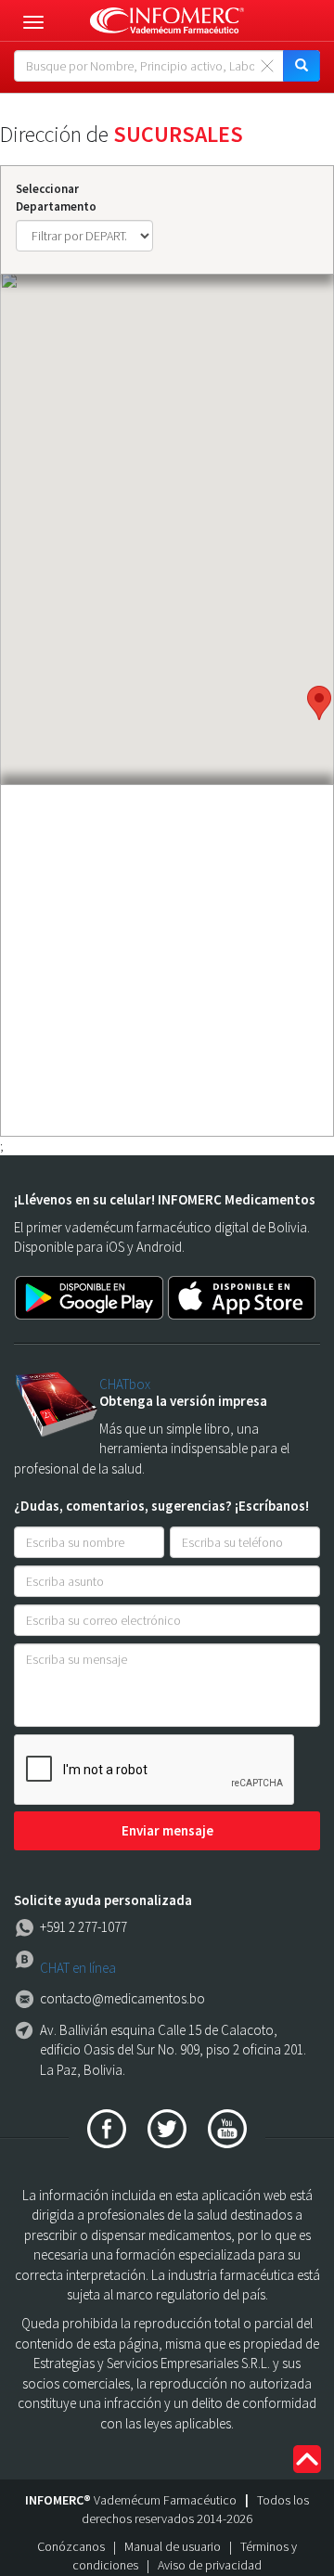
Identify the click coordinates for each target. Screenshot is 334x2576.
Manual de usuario (173, 2546)
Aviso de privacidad (210, 2565)
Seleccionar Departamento (56, 198)
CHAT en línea (78, 1968)
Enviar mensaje (167, 1830)
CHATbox (125, 1384)
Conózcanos (71, 2546)
